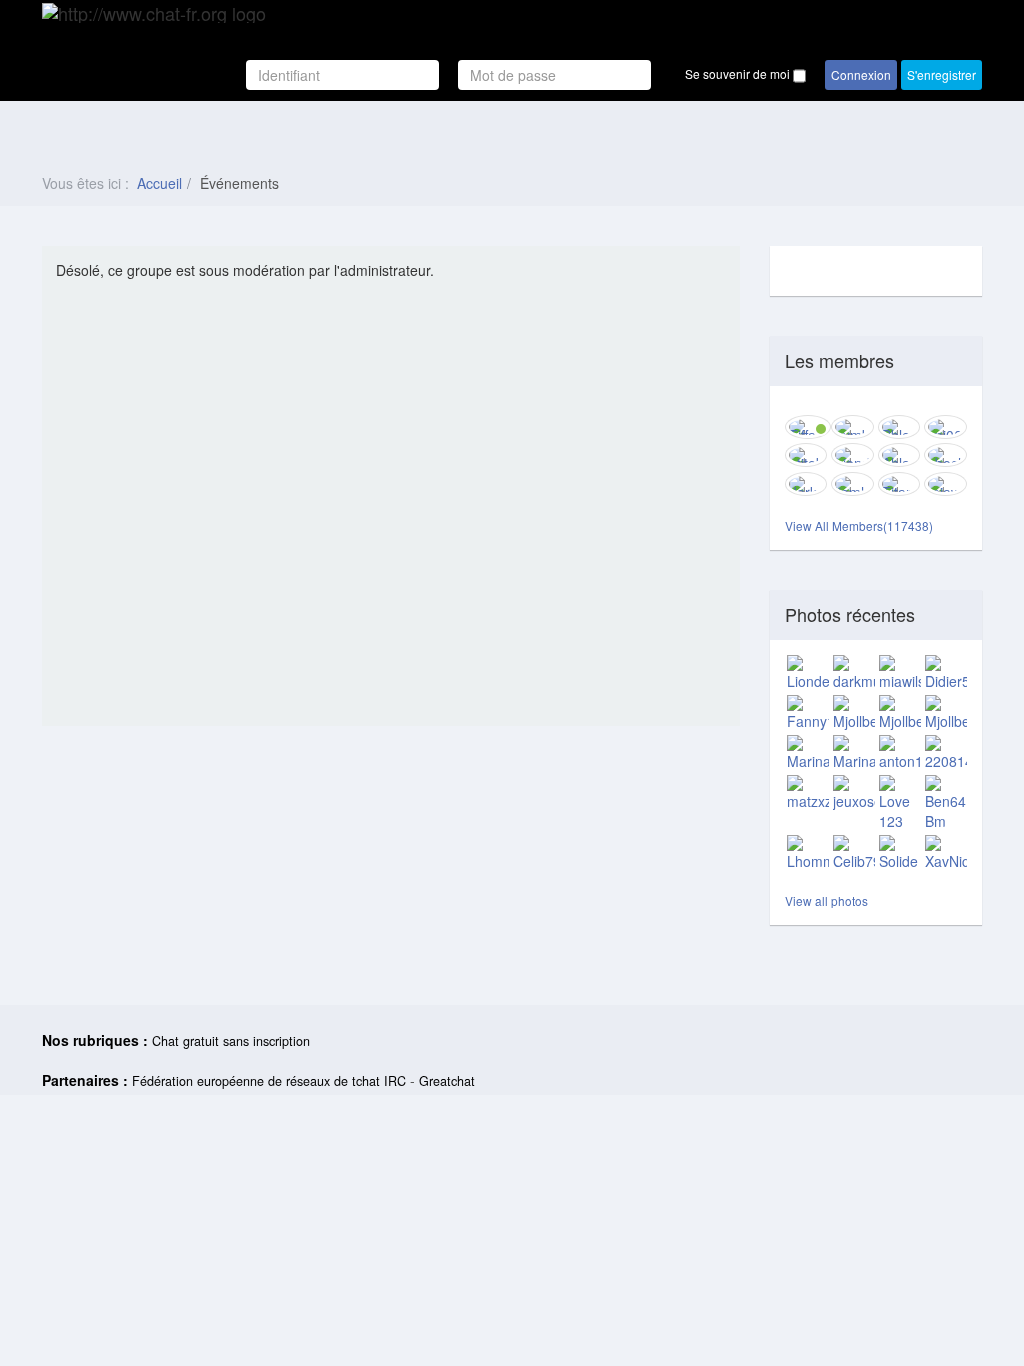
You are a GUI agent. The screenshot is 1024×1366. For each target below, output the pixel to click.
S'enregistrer (941, 74)
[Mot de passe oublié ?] (660, 75)
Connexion (861, 74)
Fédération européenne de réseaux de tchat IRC (269, 1081)
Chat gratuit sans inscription (231, 1041)
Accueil (159, 183)
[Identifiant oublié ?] (450, 75)
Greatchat (447, 1081)
